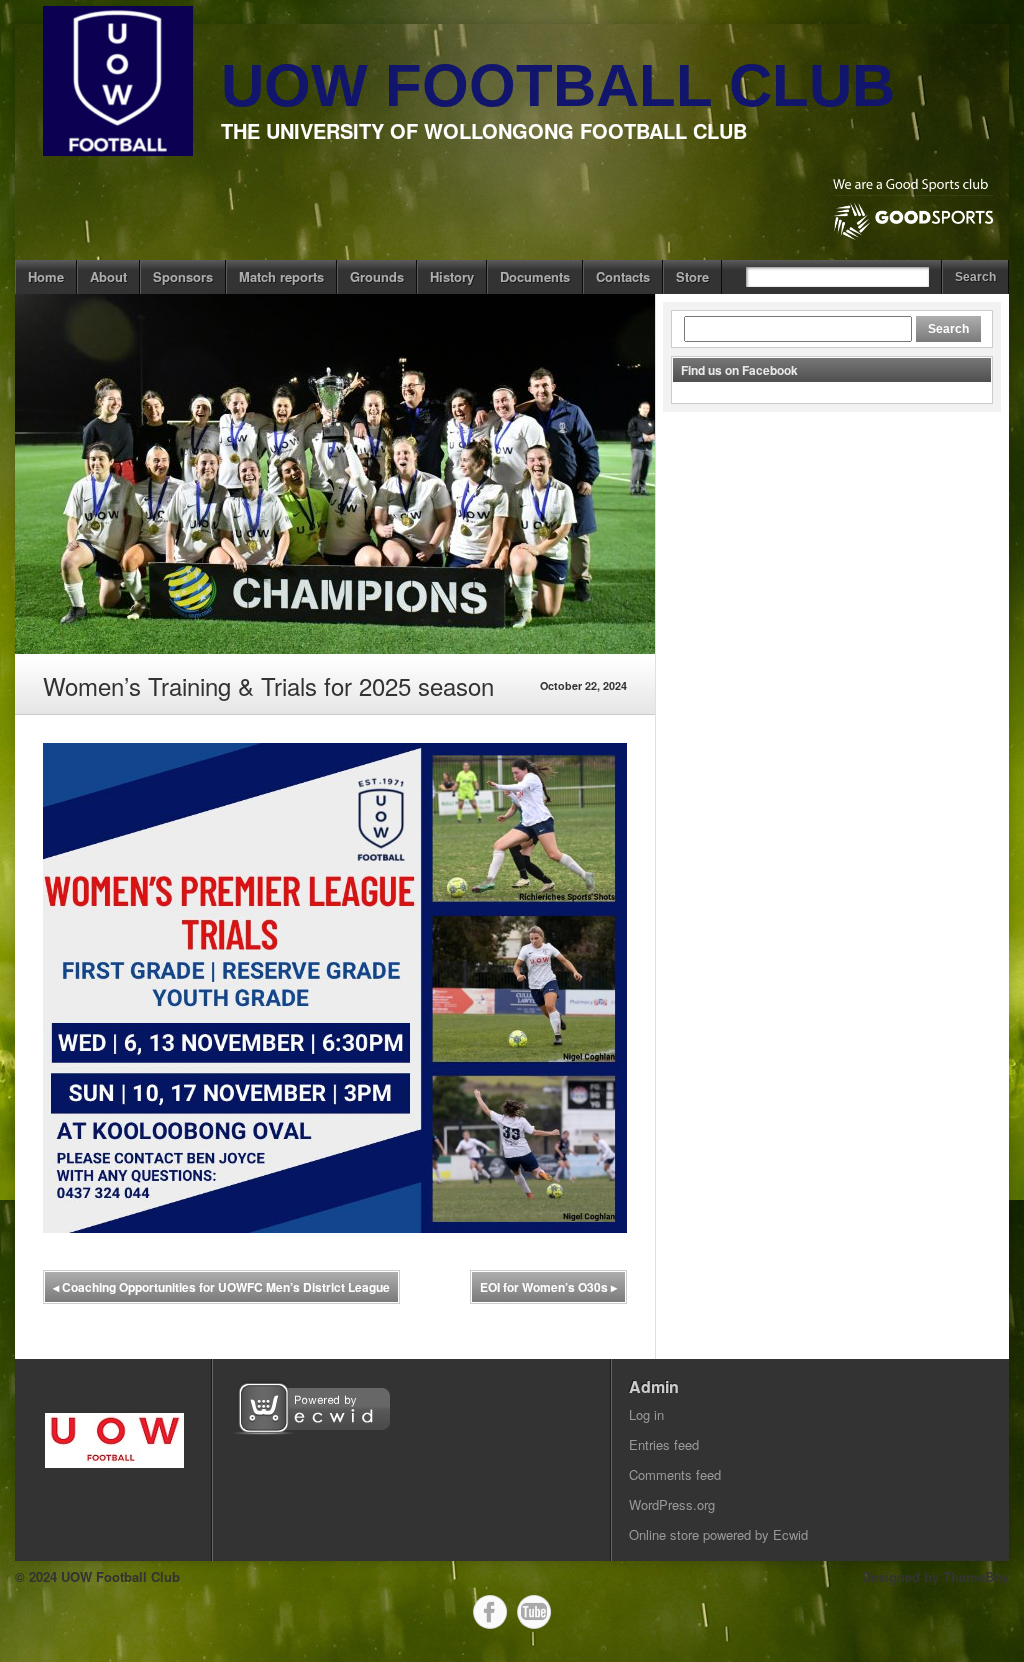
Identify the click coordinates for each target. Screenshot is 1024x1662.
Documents (535, 276)
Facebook (490, 1612)
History (452, 276)
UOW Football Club (558, 85)
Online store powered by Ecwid (718, 1534)
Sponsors (183, 276)
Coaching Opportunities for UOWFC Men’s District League (221, 1287)
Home (46, 276)
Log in (646, 1414)
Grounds (377, 276)
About (108, 276)
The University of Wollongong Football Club (484, 130)
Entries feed (664, 1444)
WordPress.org (672, 1504)
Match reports (281, 276)
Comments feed (675, 1474)
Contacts (623, 276)
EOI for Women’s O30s (548, 1287)
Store (692, 276)
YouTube (534, 1612)
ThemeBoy (976, 1576)
